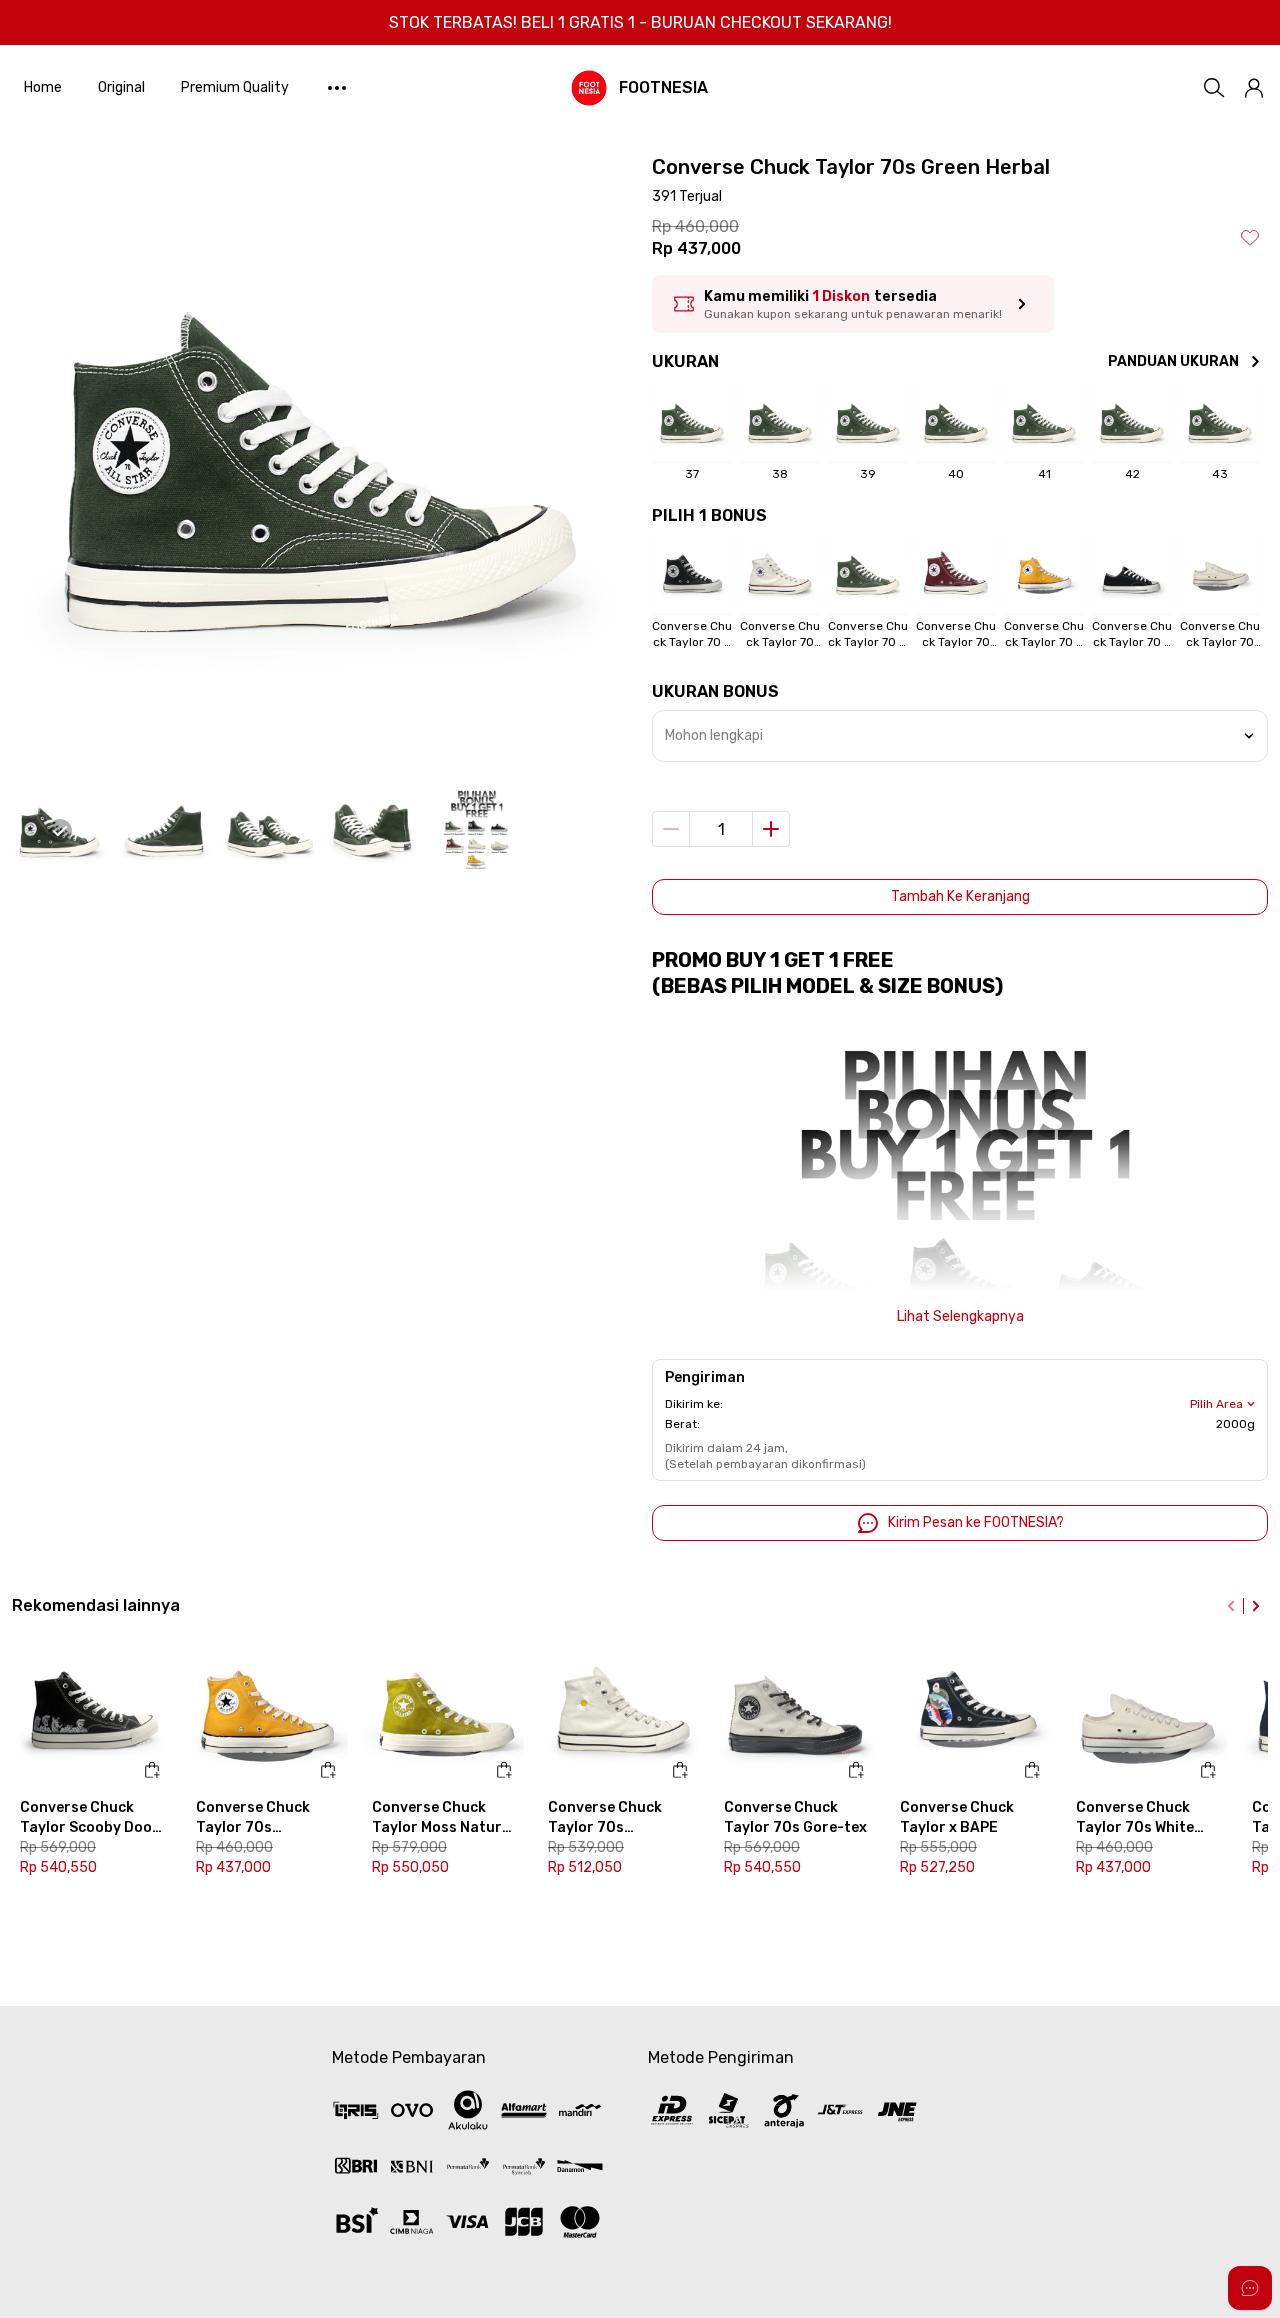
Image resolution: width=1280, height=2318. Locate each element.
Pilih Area (1216, 1404)
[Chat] (1250, 2288)
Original (121, 87)
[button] (1254, 88)
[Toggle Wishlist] (1250, 237)
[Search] (1214, 88)
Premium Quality (235, 87)
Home (43, 87)
